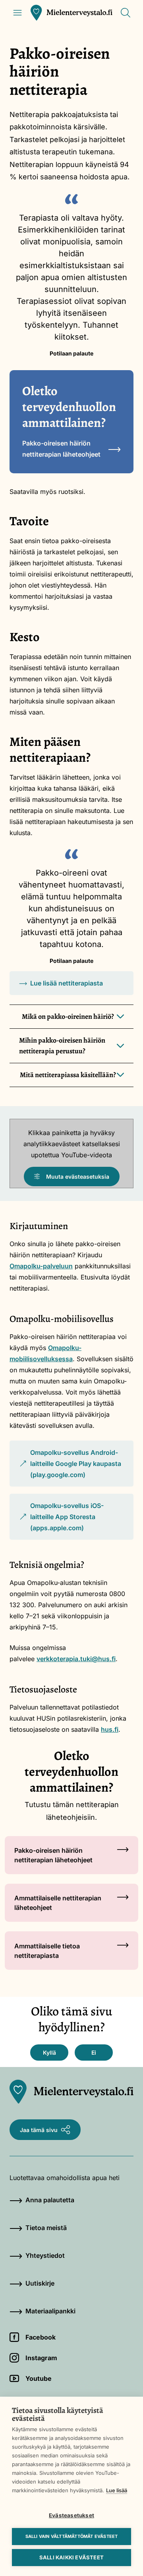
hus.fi (110, 1729)
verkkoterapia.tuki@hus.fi (76, 1659)
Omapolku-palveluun (41, 1266)
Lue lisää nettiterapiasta (67, 983)
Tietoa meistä (46, 2228)
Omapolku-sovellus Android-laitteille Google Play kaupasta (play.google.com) (70, 1468)
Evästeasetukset (71, 2515)
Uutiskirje (40, 2283)
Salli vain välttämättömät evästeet (72, 2536)
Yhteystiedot (45, 2255)
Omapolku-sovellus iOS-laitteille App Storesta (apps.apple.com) (61, 1521)
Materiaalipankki (50, 2311)
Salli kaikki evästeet (71, 2557)
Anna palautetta (50, 2200)
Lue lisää (117, 2490)
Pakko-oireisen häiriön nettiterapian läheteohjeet (61, 449)
